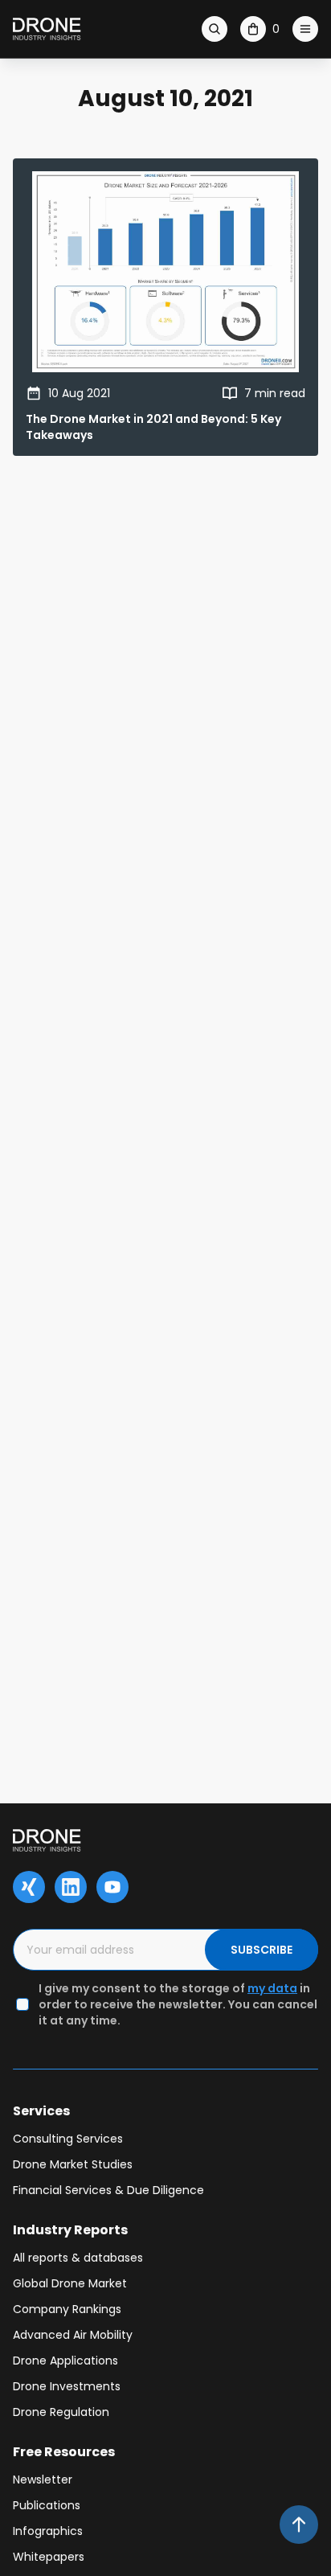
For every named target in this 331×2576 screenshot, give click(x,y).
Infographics (48, 2531)
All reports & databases (78, 2258)
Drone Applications (65, 2361)
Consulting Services (68, 2139)
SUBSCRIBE (262, 1950)
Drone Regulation (61, 2412)
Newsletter (43, 2480)
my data (272, 1988)
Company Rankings (67, 2309)
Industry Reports (70, 2230)
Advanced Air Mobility (73, 2335)
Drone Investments (67, 2386)
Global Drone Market (70, 2283)
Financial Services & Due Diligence (108, 2190)
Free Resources (64, 2452)
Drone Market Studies (73, 2164)
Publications (47, 2505)
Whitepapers (49, 2557)
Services (41, 2111)
